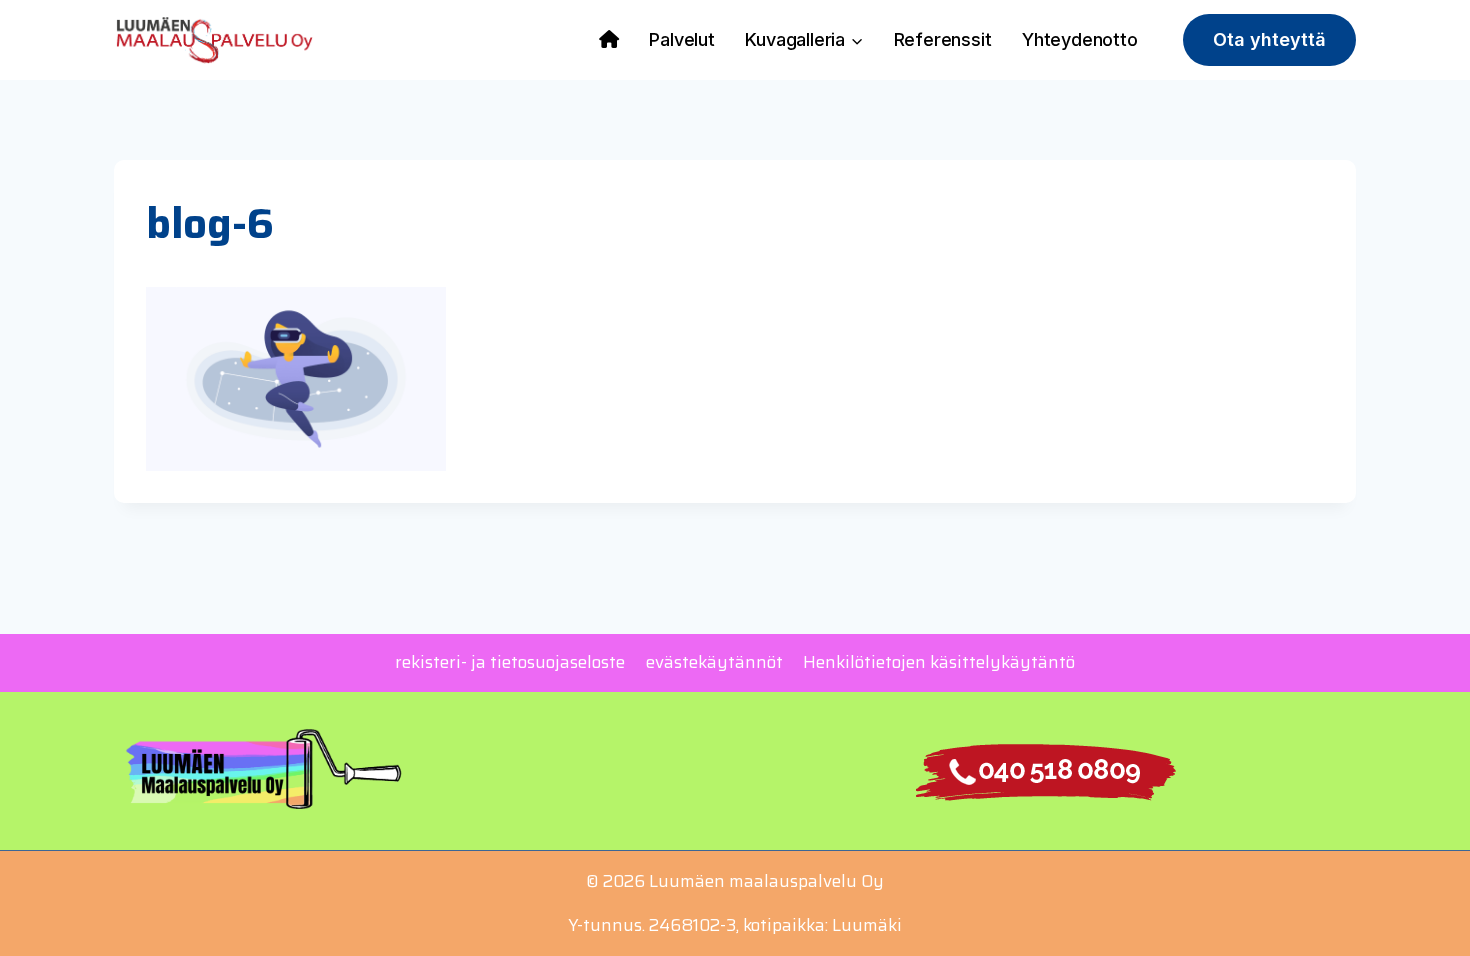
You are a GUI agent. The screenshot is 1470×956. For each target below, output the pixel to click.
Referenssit (943, 39)
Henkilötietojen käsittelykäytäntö (939, 662)
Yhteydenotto (1080, 39)
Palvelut (681, 39)
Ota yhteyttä (1269, 39)
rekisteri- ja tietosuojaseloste (510, 662)
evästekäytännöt (714, 662)
